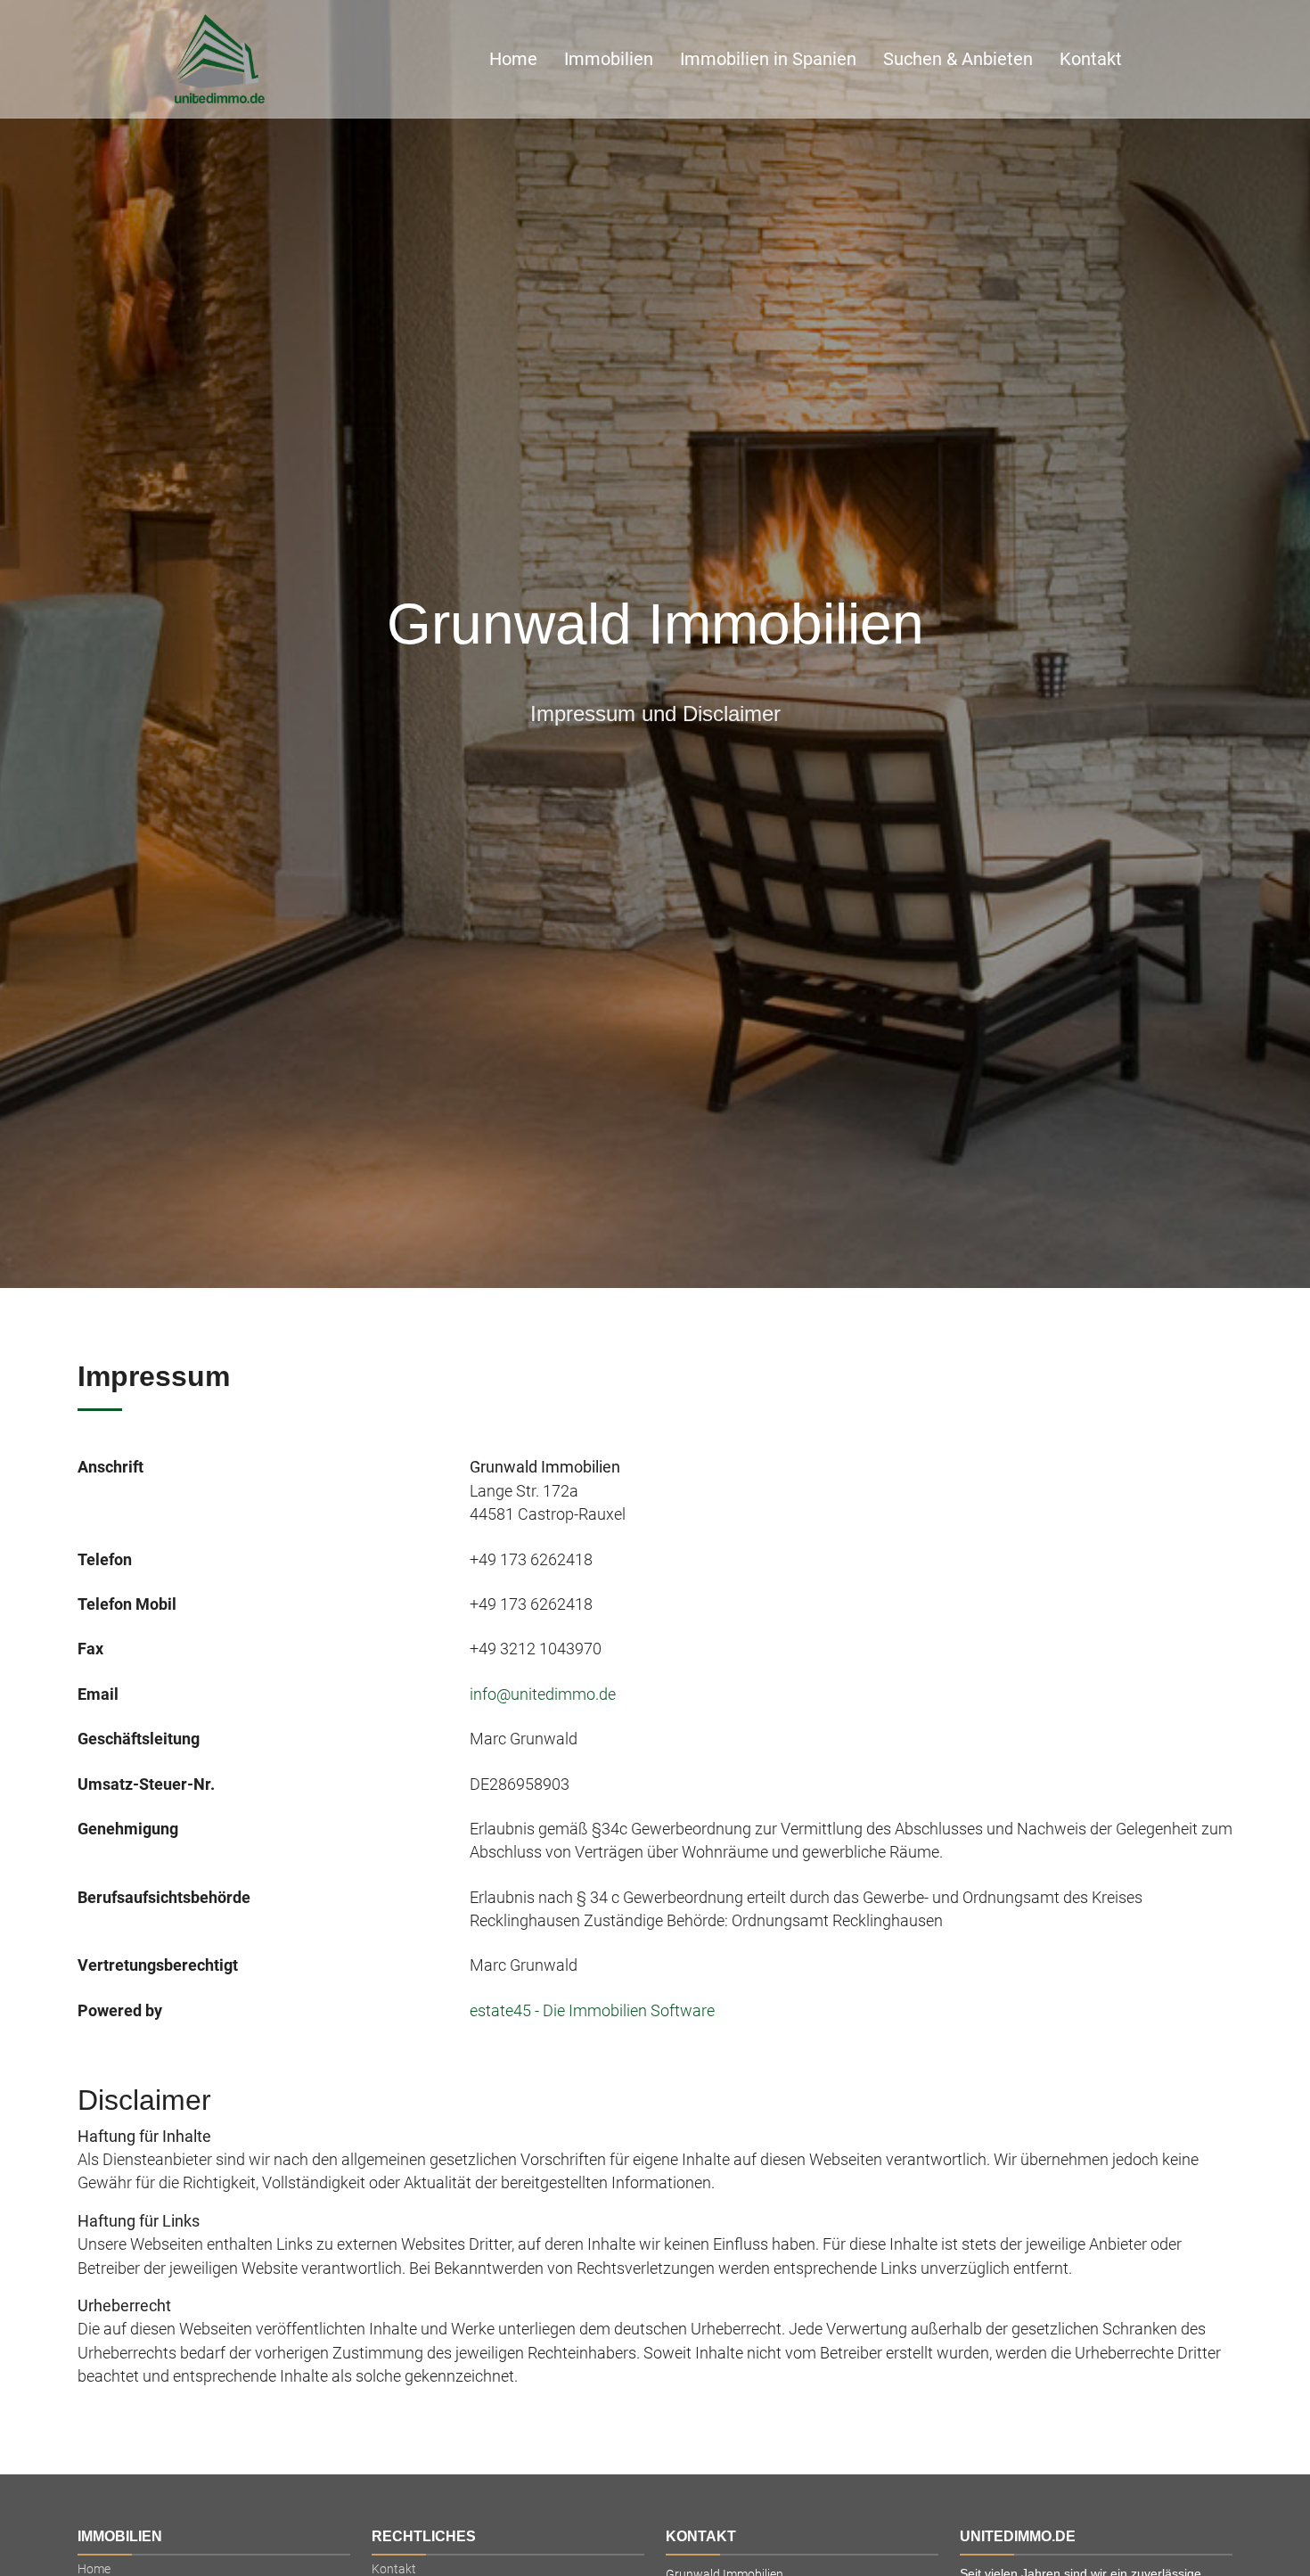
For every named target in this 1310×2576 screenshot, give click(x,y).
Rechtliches (424, 2536)
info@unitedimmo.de (543, 1694)
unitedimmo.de (1018, 2536)
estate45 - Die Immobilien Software (592, 2011)
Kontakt (1091, 59)
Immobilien (609, 59)
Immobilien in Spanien (768, 59)
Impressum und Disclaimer (655, 714)
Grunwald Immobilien (655, 624)
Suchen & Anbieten (958, 59)
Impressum (154, 1376)
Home (513, 59)
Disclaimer (144, 2100)
